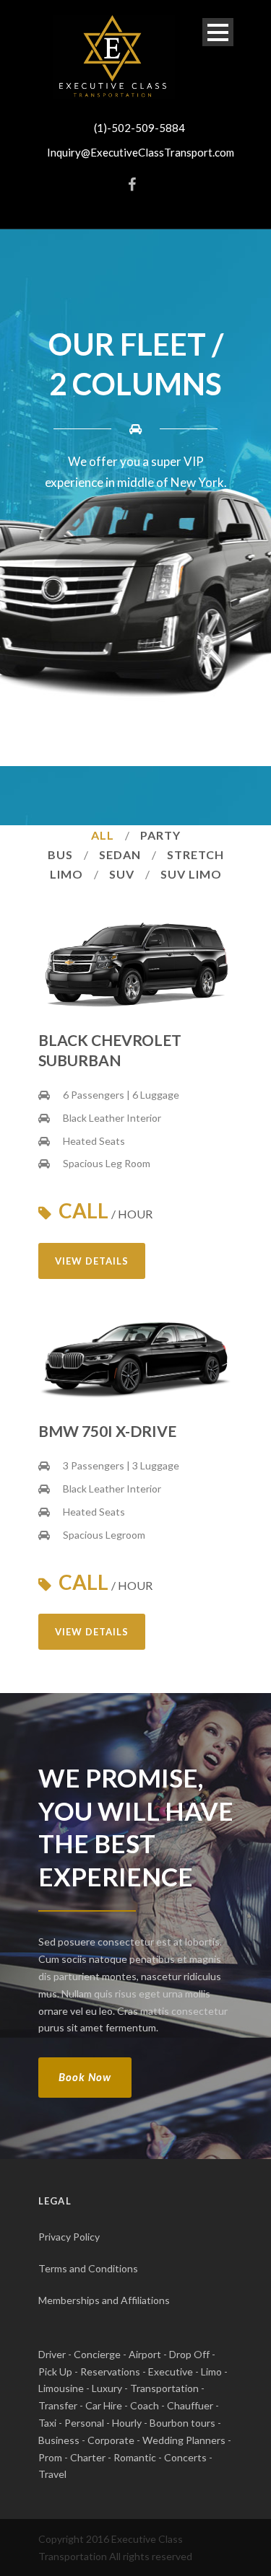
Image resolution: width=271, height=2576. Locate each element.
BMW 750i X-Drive (107, 1431)
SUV (122, 874)
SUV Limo (191, 874)
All (103, 835)
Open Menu (218, 32)
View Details (92, 1261)
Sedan (120, 854)
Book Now (85, 2077)
